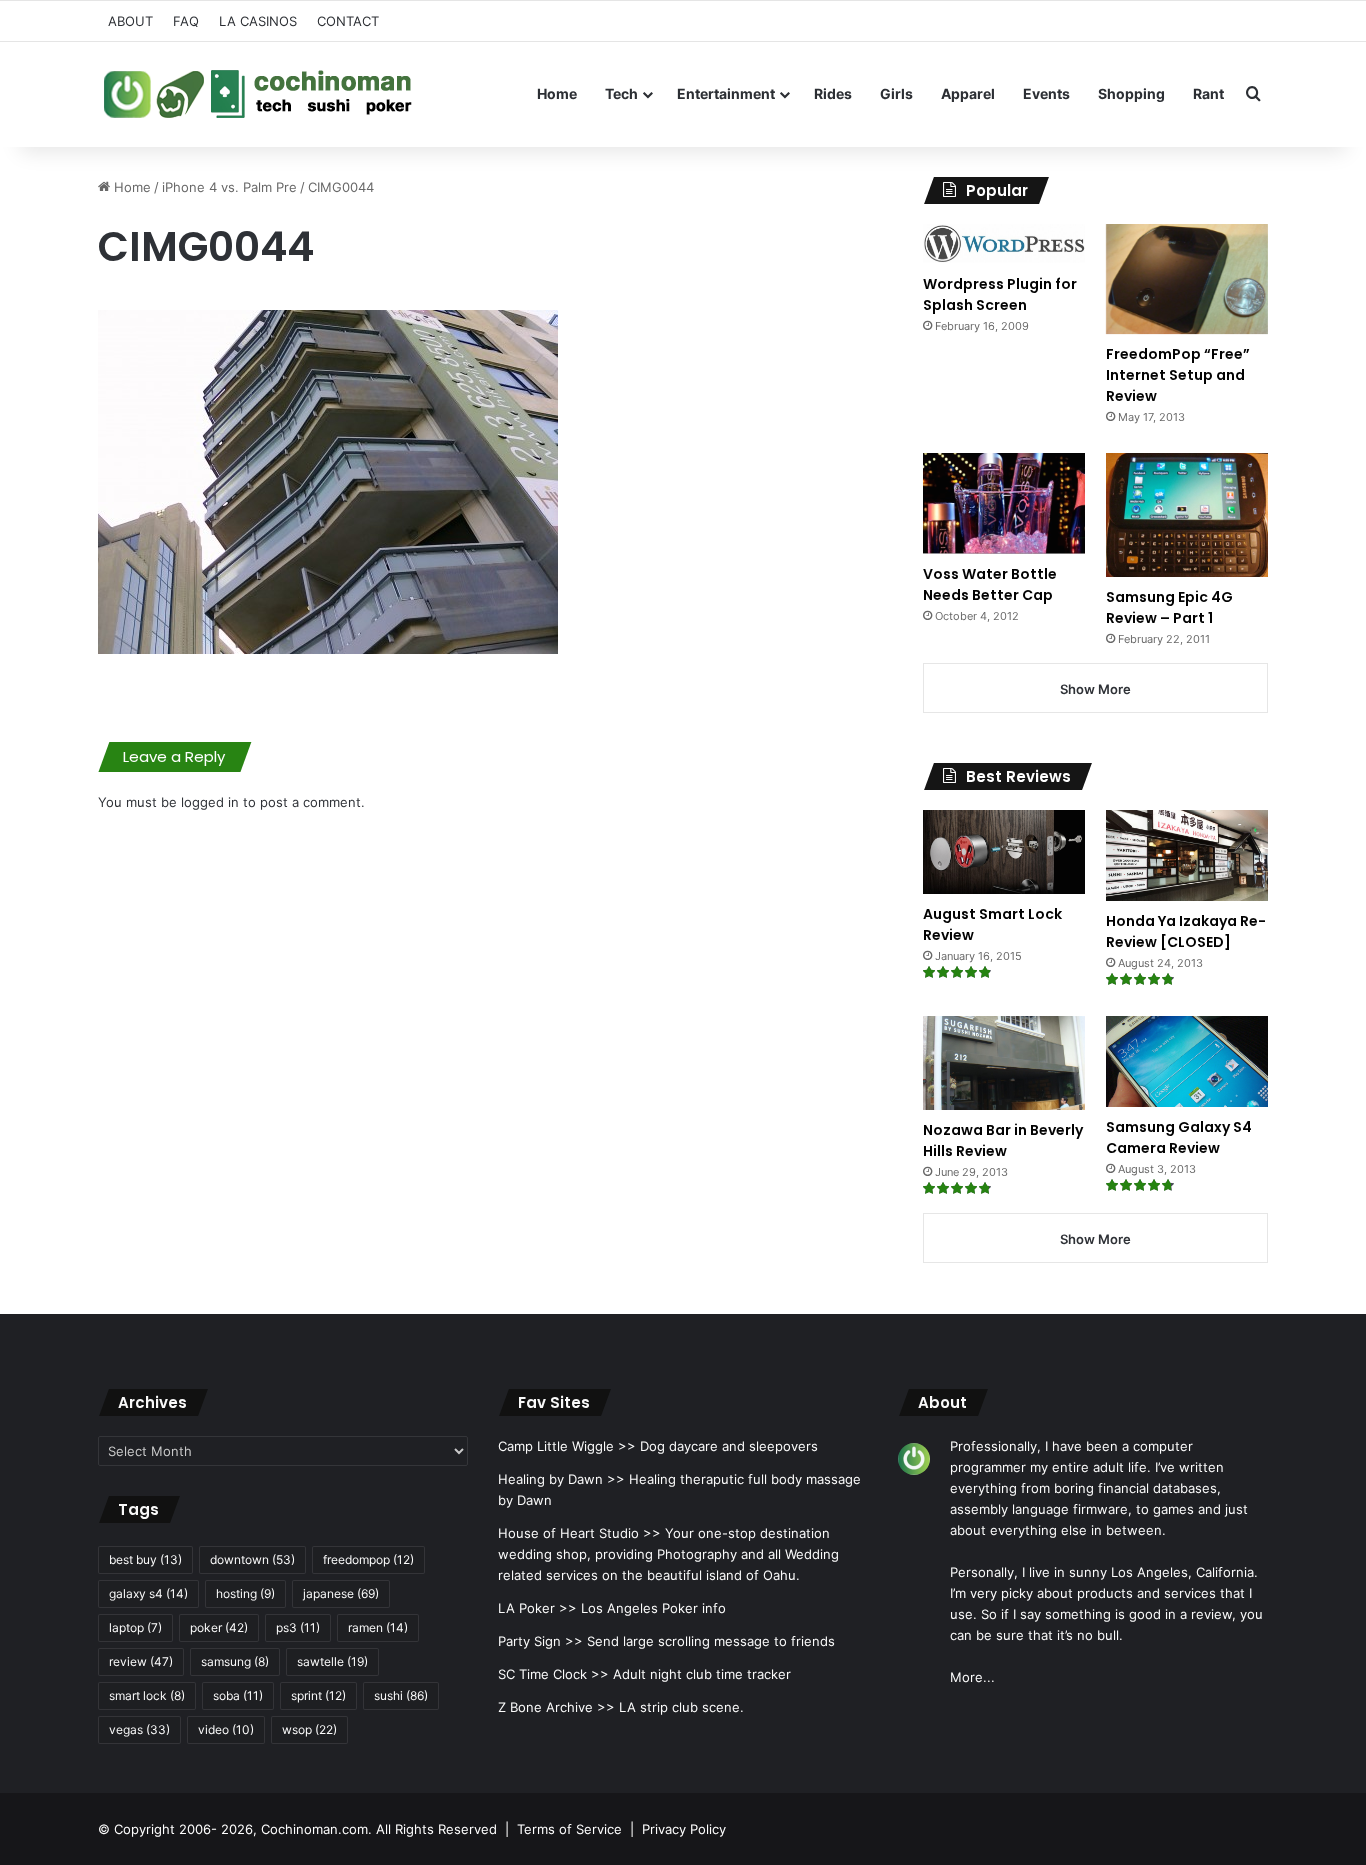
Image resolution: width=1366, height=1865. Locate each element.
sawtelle (332, 1661)
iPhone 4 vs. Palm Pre (229, 187)
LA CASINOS (258, 21)
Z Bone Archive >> (556, 1707)
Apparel (968, 93)
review (141, 1661)
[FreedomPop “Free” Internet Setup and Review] (1187, 279)
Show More (1095, 689)
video (226, 1729)
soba (238, 1695)
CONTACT (348, 21)
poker (219, 1627)
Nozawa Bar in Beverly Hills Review (1003, 1140)
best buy (145, 1559)
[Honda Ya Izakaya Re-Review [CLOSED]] (1187, 855)
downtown (252, 1559)
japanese (341, 1593)
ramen (378, 1627)
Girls (896, 93)
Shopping (1131, 93)
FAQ (186, 21)
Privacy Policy (684, 1829)
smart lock (147, 1695)
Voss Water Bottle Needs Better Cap (990, 584)
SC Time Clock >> (553, 1674)
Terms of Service (569, 1829)
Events (1046, 93)
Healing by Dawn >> (561, 1479)
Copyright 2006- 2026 (183, 1829)
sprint (318, 1695)
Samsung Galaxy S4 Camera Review (1179, 1137)
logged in (210, 802)
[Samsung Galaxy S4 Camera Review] (1187, 1061)
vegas (139, 1729)
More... (972, 1677)
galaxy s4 (148, 1593)
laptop (135, 1627)
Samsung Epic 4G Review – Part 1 (1169, 607)
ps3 (298, 1627)
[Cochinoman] (258, 94)
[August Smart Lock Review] (1004, 852)
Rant (1208, 93)
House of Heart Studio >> (579, 1533)
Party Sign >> (540, 1641)
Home (557, 93)
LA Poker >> (537, 1608)
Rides (833, 93)
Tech (621, 93)
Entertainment (726, 93)
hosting (245, 1593)
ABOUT (130, 21)
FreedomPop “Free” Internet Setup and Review (1178, 375)
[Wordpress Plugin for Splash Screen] (1004, 244)
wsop (309, 1729)
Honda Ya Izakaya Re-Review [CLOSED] (1186, 931)
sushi (401, 1695)
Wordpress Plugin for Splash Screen (1000, 294)
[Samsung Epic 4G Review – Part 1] (1187, 514)
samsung (235, 1661)
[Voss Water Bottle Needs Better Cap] (1004, 503)
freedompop (368, 1559)
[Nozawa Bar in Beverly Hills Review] (1004, 1063)
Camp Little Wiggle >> (567, 1446)
